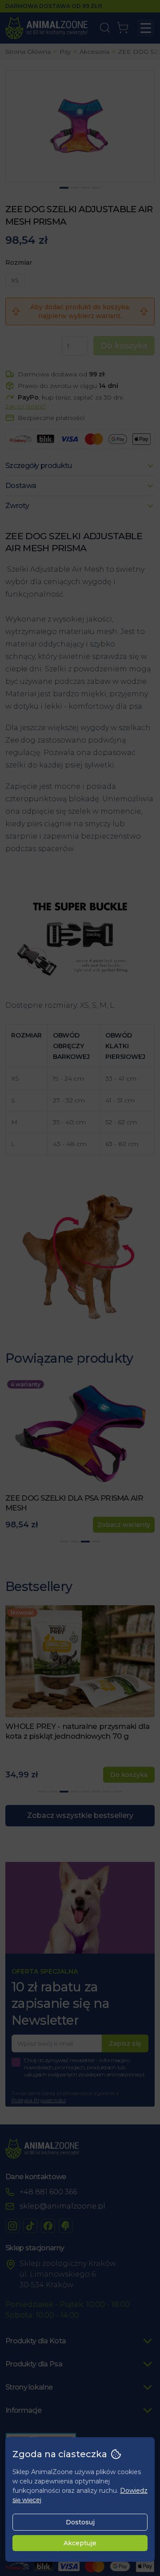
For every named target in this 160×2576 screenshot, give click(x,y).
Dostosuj (80, 2522)
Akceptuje (80, 2543)
